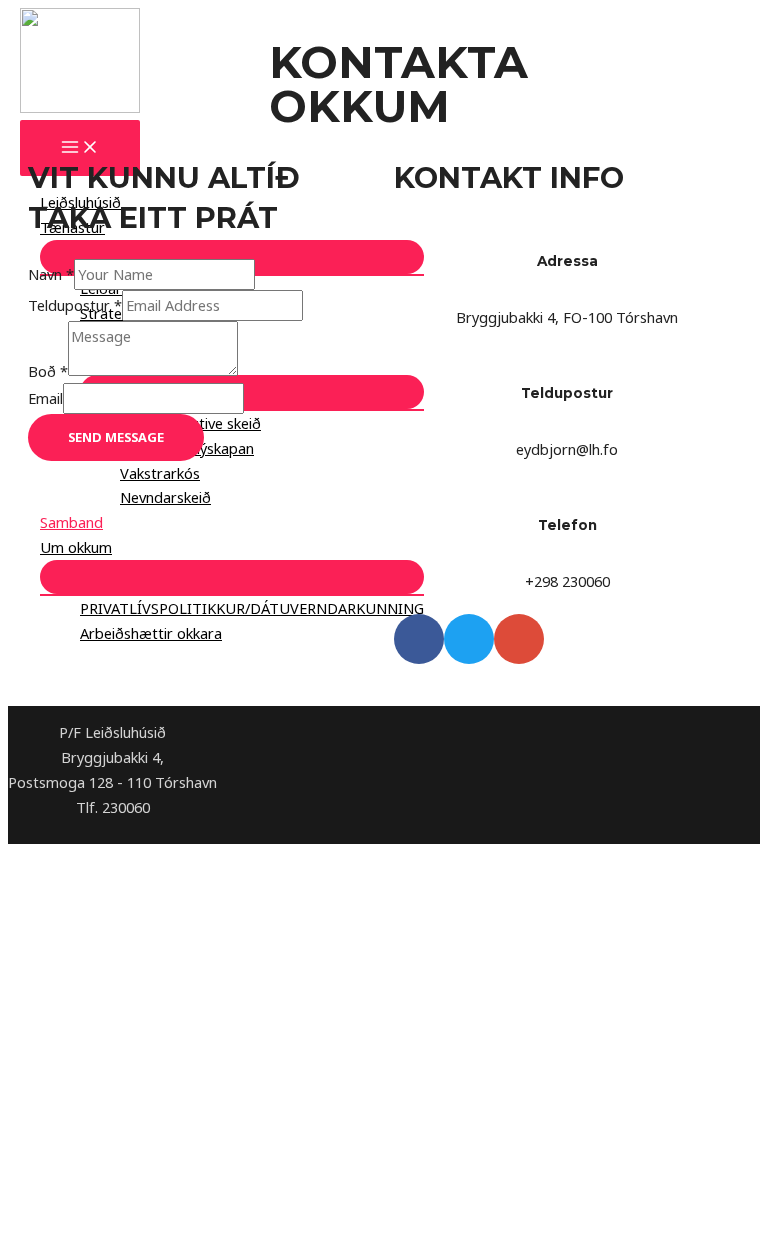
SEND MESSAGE (116, 437)
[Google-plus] (519, 639)
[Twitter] (469, 639)
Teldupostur (75, 305)
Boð (48, 370)
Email (45, 398)
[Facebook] (419, 639)
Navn (51, 274)
